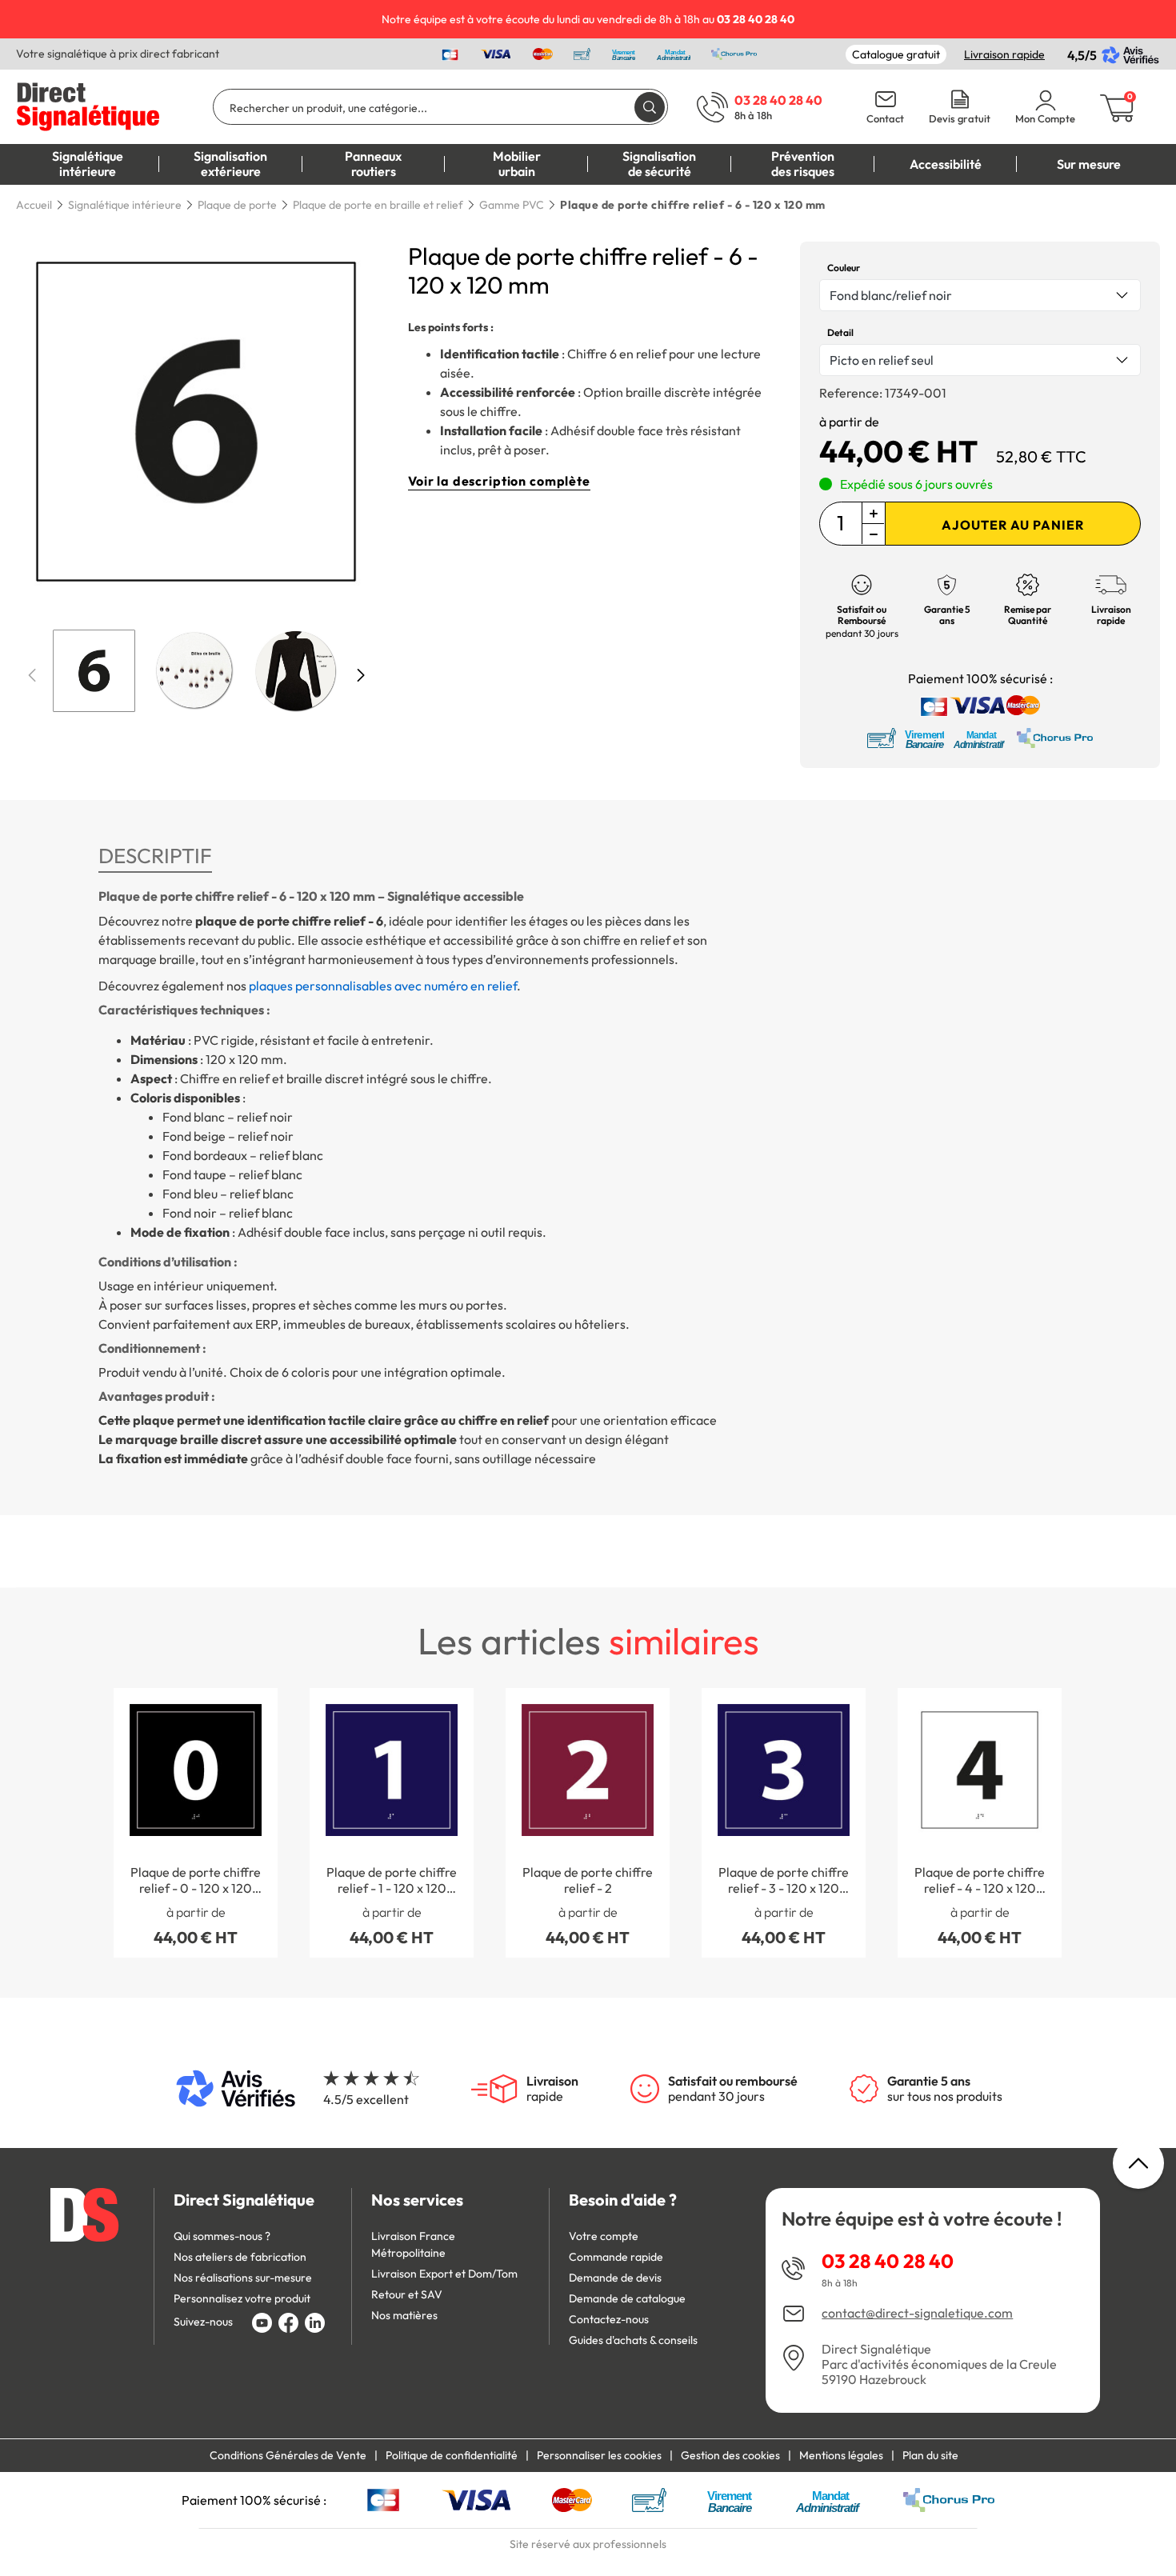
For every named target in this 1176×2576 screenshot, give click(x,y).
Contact (885, 119)
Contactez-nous (609, 2319)
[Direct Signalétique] (88, 105)
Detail (840, 332)
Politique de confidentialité (452, 2455)
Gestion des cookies (730, 2455)
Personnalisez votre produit (242, 2298)
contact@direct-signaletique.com (917, 2313)
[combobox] (980, 295)
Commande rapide (616, 2257)
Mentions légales (841, 2455)
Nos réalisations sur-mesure (243, 2278)
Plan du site (930, 2455)
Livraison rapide (1004, 54)
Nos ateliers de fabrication (240, 2257)
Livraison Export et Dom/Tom (444, 2274)
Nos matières (404, 2315)
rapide (552, 2089)
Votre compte (604, 2236)
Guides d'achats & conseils (633, 2340)
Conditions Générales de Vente (288, 2455)
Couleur (844, 268)
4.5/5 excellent (366, 2099)
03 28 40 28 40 (888, 2261)
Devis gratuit (960, 119)
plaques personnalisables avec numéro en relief (383, 986)
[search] (650, 107)
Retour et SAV (407, 2294)
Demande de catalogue (627, 2298)
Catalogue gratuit (896, 54)
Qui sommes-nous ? (222, 2236)
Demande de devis (615, 2278)
